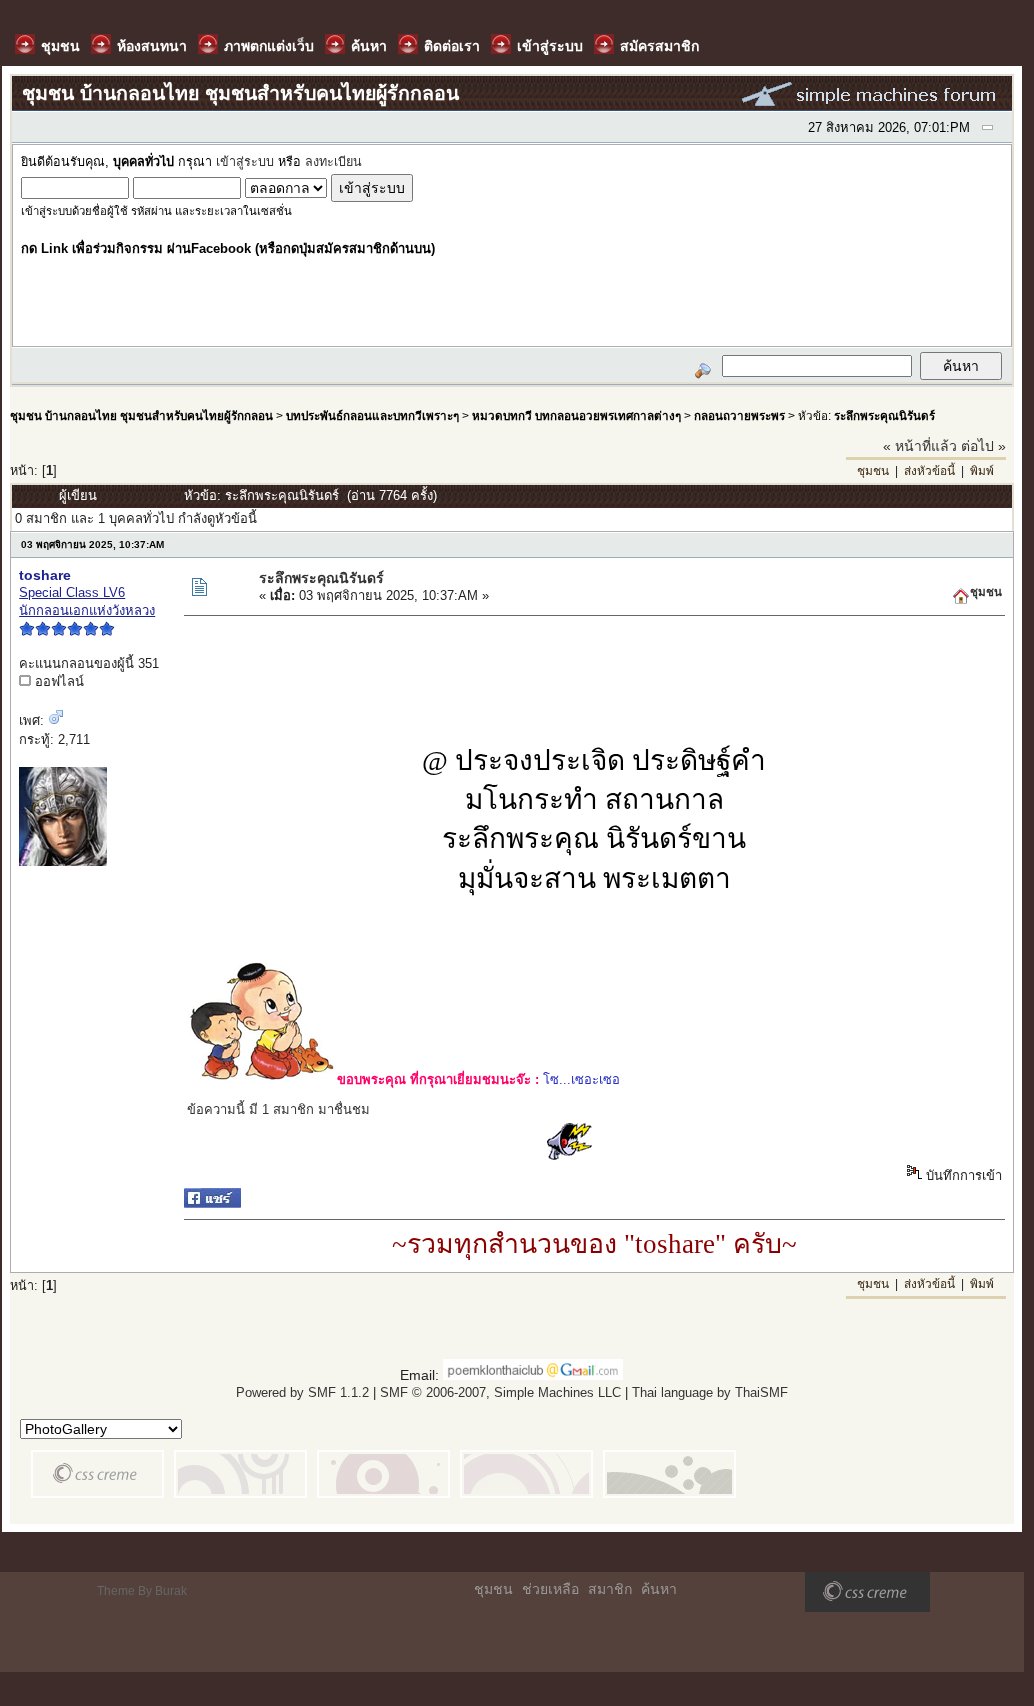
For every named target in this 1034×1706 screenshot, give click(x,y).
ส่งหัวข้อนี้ (929, 471)
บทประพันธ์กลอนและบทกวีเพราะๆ (372, 415)
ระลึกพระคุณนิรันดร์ (884, 415)
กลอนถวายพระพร (739, 415)
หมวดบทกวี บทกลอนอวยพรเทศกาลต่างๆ (576, 415)
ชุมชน (873, 471)
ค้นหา (659, 1589)
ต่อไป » (983, 446)
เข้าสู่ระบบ (245, 162)
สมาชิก (610, 1589)
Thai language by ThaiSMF (710, 1392)
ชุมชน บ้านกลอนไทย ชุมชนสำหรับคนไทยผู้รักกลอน (141, 415)
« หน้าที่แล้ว (920, 446)
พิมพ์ (982, 471)
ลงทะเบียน (333, 162)
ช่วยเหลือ (550, 1589)
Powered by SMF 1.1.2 (302, 1392)
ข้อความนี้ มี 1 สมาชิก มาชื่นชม (278, 1109)
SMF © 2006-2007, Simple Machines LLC (500, 1392)
